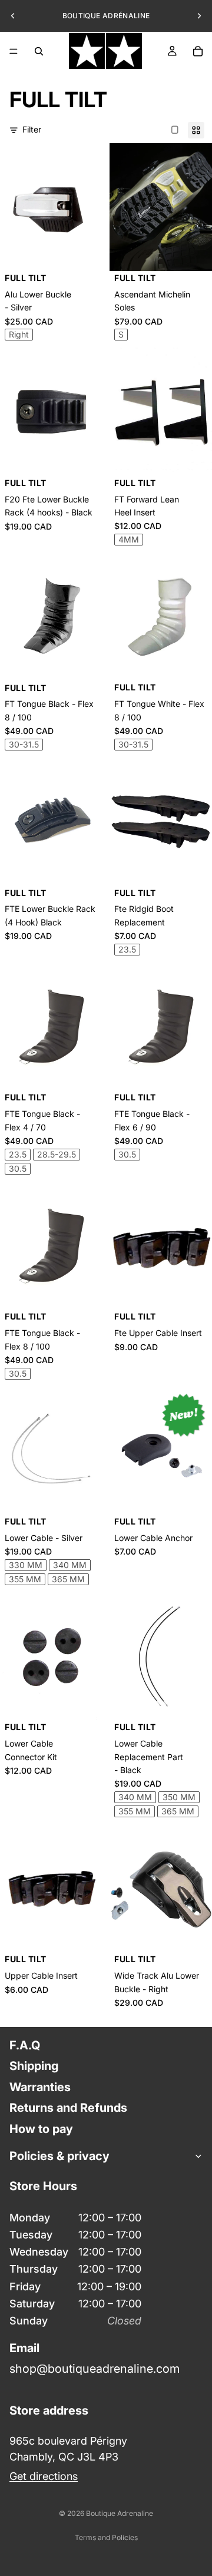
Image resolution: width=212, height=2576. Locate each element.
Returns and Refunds (68, 2108)
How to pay (41, 2128)
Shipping (34, 2066)
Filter (32, 129)
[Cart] (198, 51)
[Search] (39, 51)
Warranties (40, 2087)
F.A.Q (25, 2045)
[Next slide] (199, 16)
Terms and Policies (106, 2537)
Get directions (44, 2476)
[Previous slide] (13, 16)
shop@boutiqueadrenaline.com (95, 2368)
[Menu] (14, 51)
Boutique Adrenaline (120, 2513)
